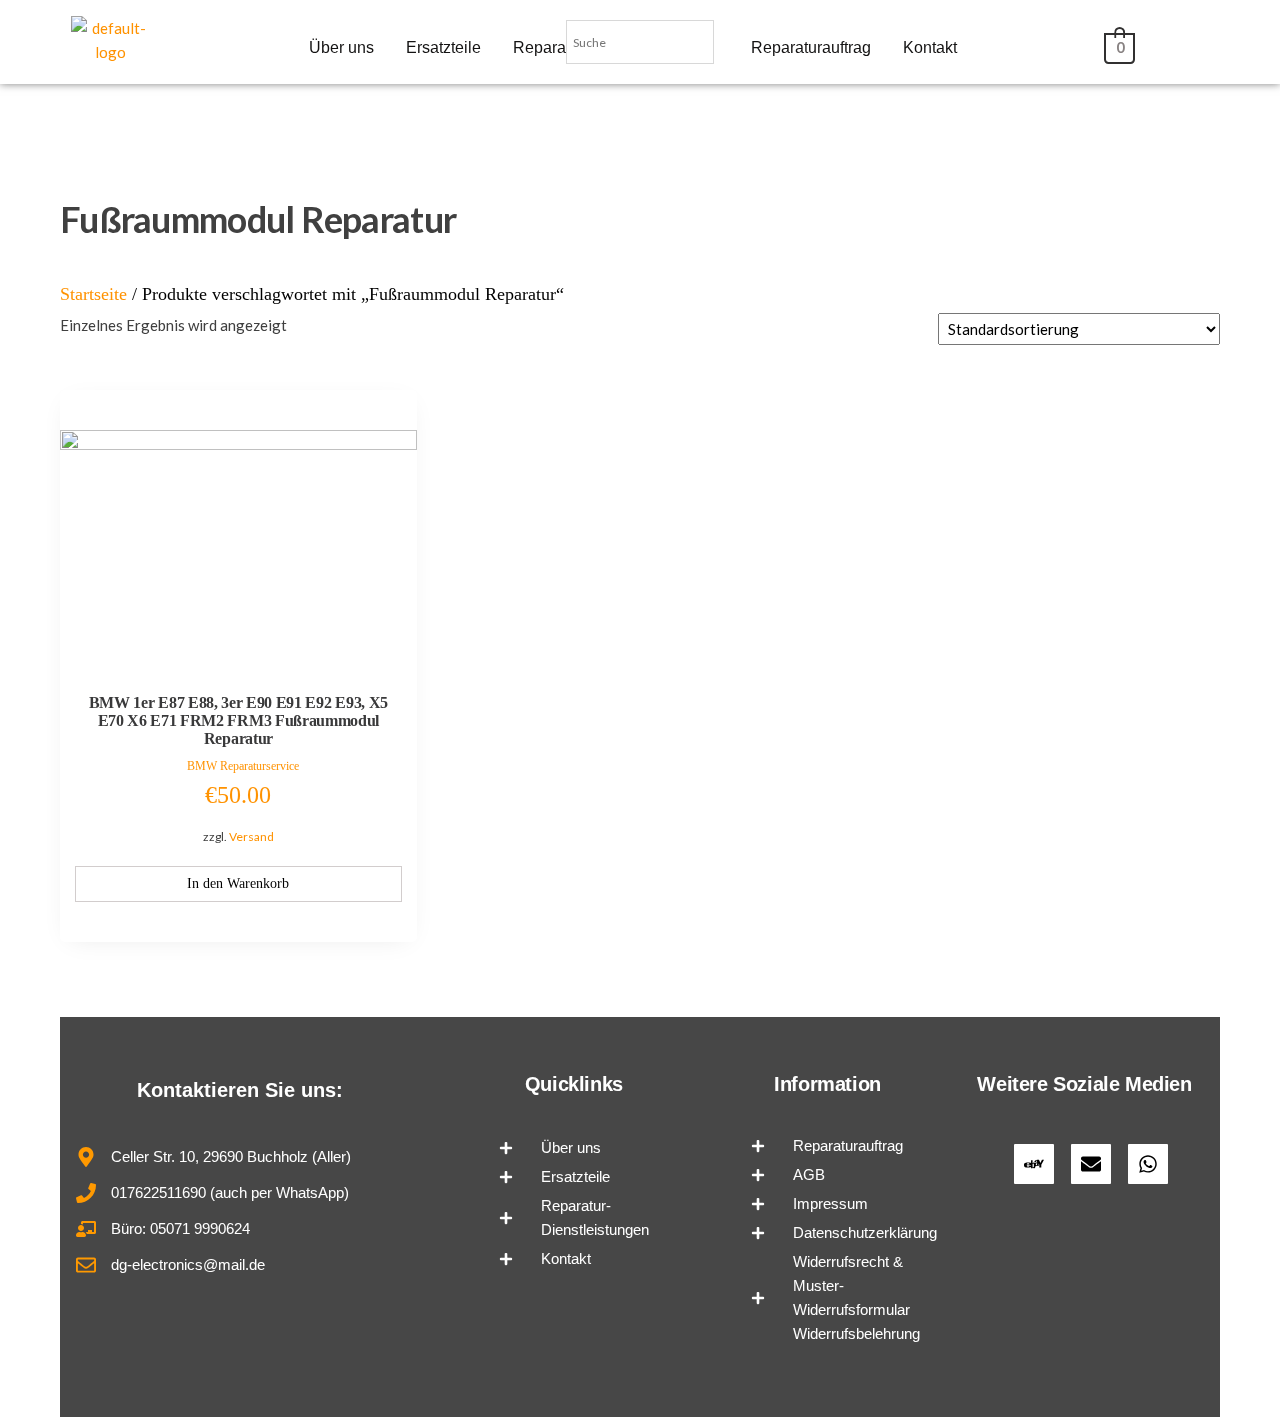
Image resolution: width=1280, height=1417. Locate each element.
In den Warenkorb (238, 883)
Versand (251, 836)
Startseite (93, 294)
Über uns (341, 47)
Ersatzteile (443, 47)
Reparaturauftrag (811, 47)
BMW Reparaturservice (243, 766)
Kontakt (930, 47)
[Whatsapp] (1148, 1164)
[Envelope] (1091, 1164)
